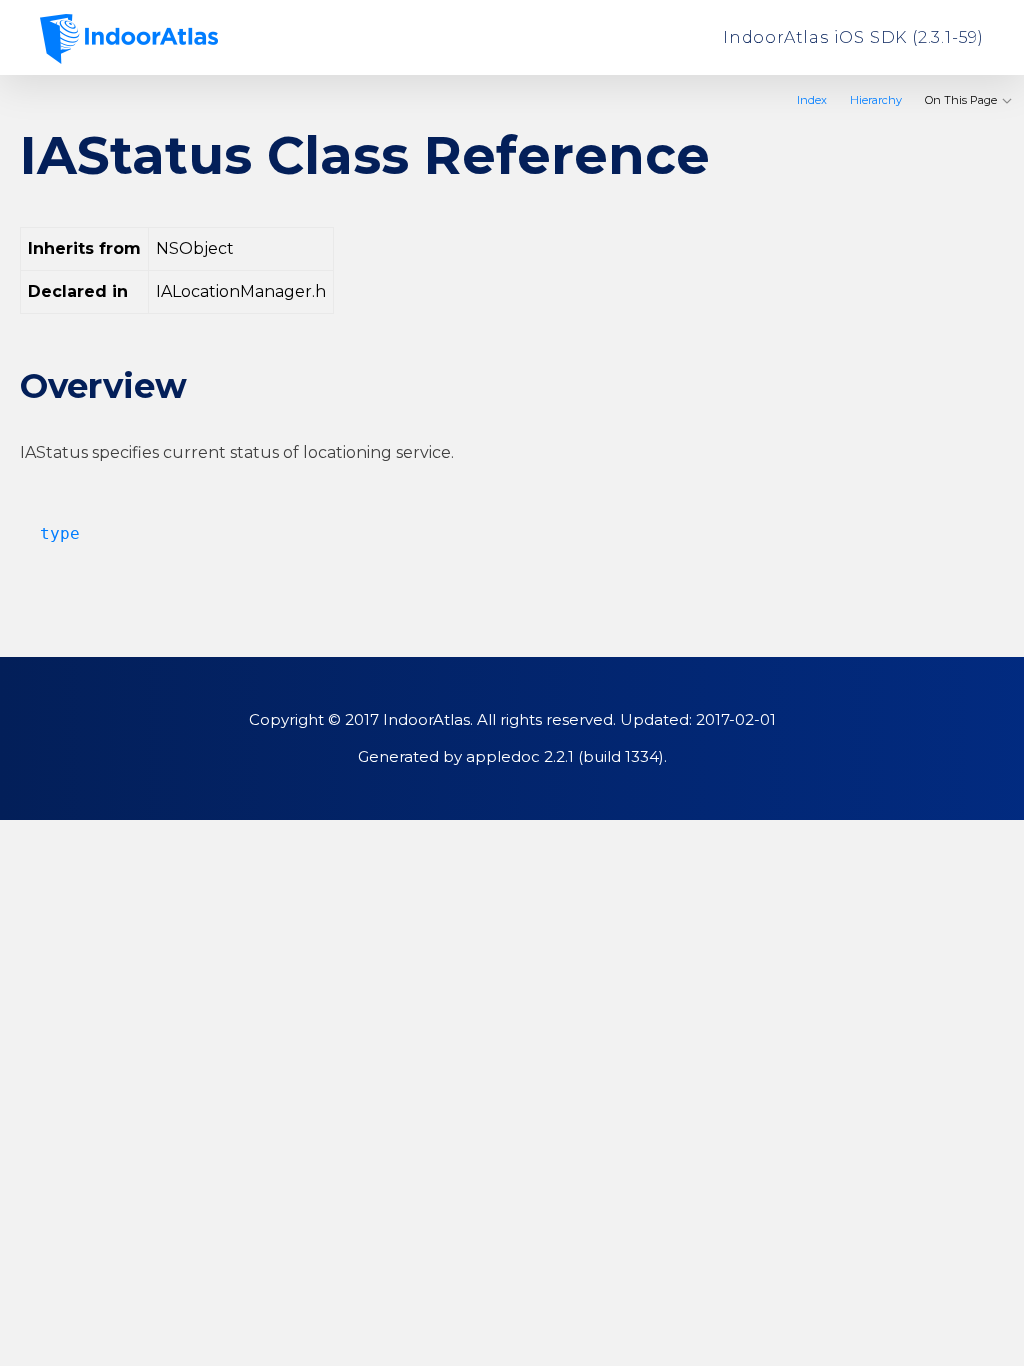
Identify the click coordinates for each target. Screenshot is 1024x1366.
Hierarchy (876, 100)
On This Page (962, 100)
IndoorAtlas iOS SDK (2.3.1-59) (853, 37)
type (50, 533)
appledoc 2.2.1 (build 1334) (565, 756)
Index (812, 100)
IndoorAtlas (129, 39)
